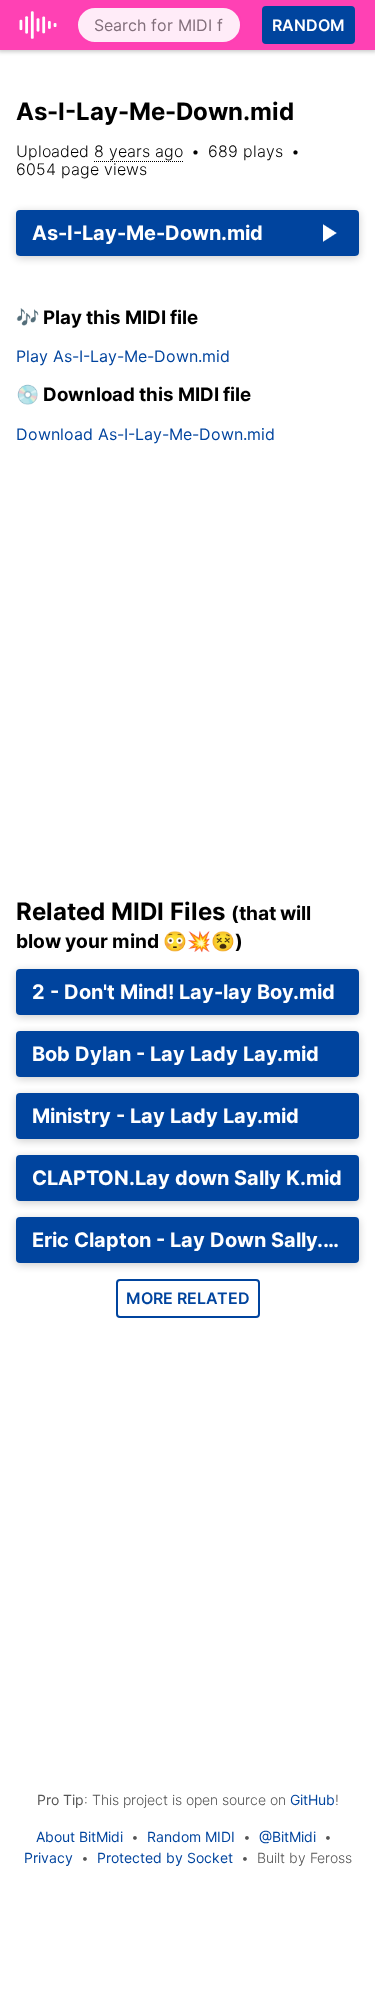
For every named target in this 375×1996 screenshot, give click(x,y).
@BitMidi (287, 1836)
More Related (188, 1298)
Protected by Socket (165, 1857)
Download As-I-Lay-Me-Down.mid (145, 434)
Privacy (48, 1857)
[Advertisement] (187, 678)
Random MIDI (191, 1836)
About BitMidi (79, 1836)
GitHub (312, 1799)
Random (308, 25)
